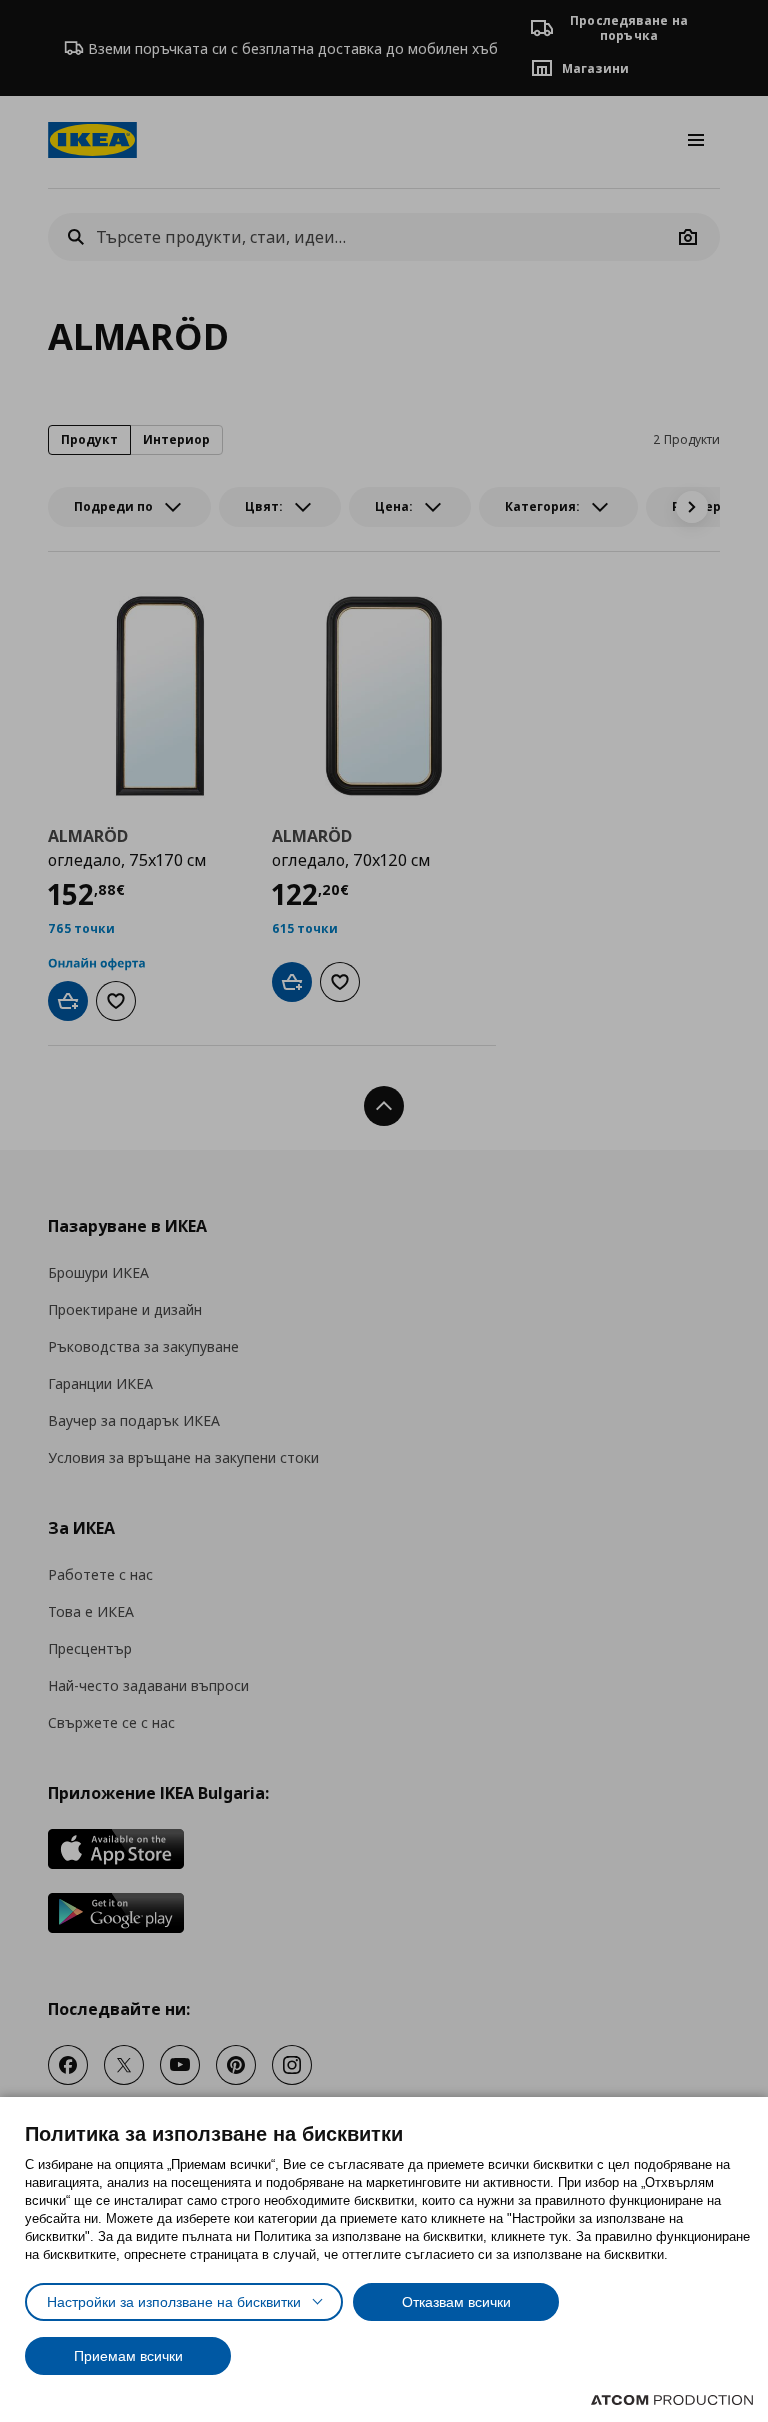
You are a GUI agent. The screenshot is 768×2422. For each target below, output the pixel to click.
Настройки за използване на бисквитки (174, 2302)
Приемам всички (128, 2356)
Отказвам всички (456, 2302)
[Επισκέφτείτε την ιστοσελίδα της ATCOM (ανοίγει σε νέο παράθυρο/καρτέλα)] (672, 2400)
